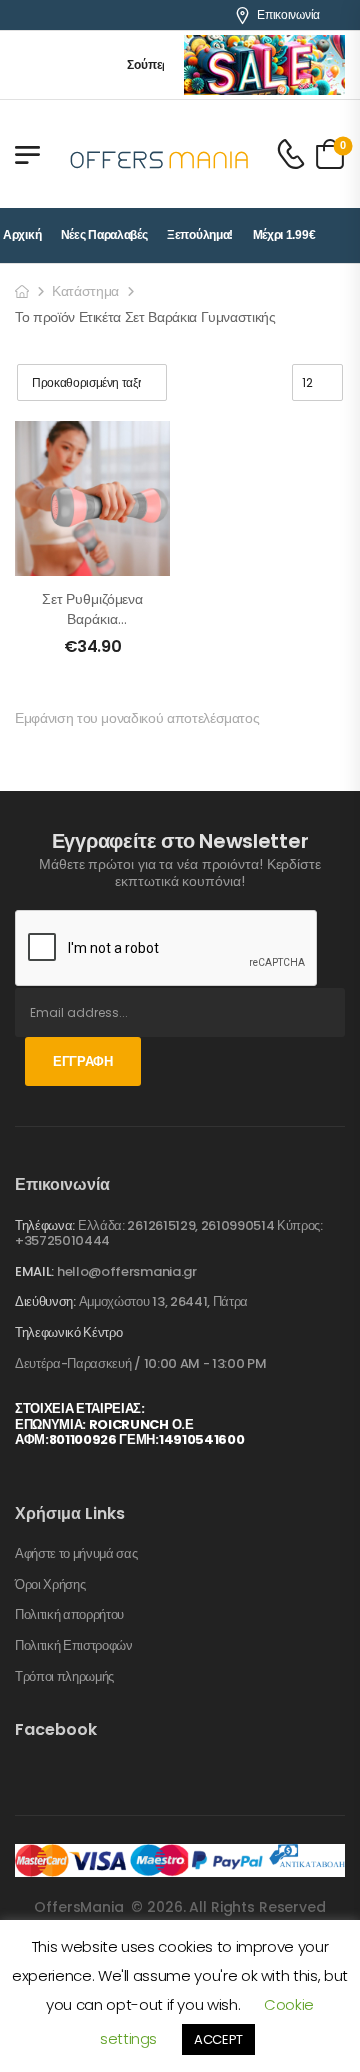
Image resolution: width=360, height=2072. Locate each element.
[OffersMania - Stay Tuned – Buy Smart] (160, 154)
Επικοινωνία (288, 15)
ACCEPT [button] (218, 2039)
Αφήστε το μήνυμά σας (76, 1554)
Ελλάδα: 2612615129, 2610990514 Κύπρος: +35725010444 (169, 1233)
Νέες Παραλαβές (104, 235)
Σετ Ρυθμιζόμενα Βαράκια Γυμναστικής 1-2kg (92, 628)
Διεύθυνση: (45, 1301)
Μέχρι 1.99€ (284, 235)
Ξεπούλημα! (200, 235)
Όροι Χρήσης (50, 1585)
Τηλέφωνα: (45, 1225)
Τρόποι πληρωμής (64, 1677)
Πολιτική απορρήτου (69, 1615)
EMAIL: (34, 1271)
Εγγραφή (83, 1061)
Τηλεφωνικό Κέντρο (68, 1333)
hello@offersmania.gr (127, 1271)
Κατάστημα (85, 291)
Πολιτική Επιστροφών (74, 1646)
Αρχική (22, 235)
